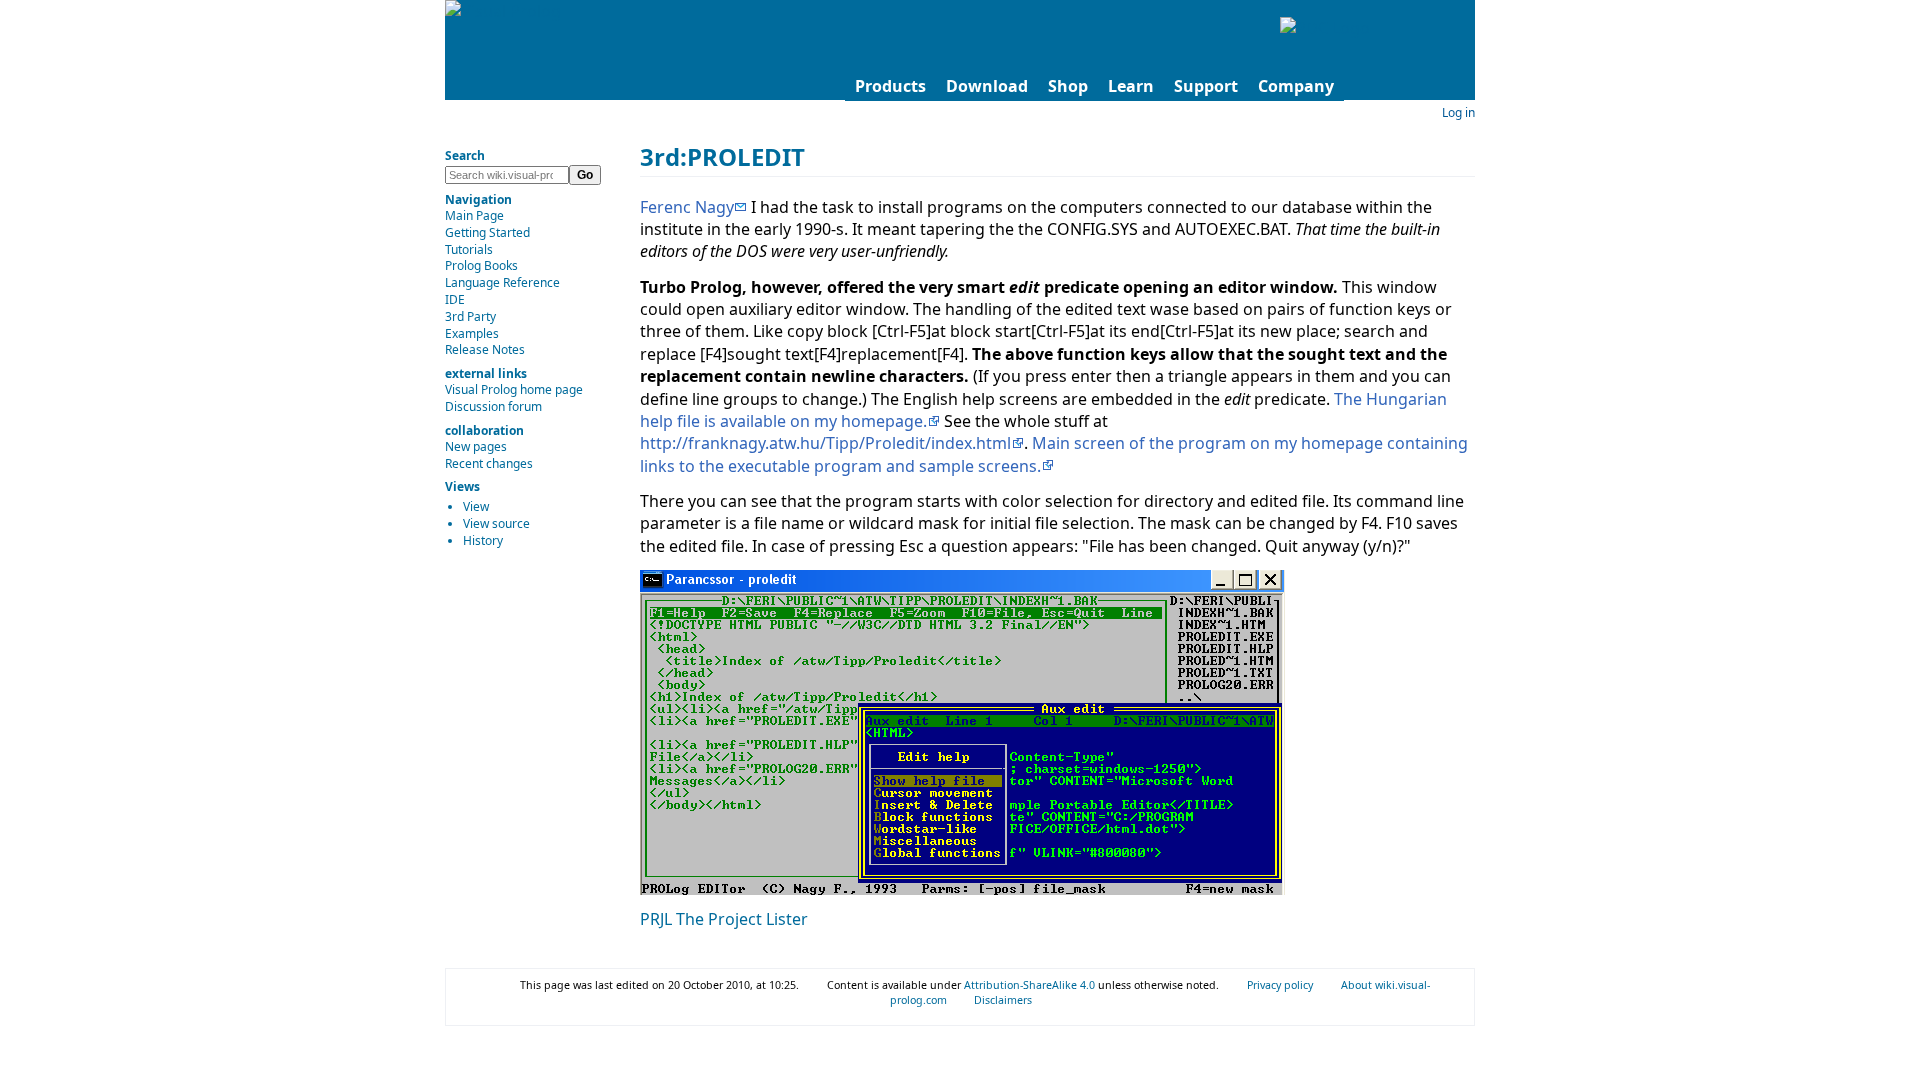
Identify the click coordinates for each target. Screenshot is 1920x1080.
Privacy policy (1280, 985)
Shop (1068, 86)
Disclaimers (1003, 1000)
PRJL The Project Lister (724, 919)
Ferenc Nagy (687, 207)
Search (465, 155)
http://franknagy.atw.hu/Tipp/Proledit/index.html (825, 443)
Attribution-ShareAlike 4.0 (1031, 985)
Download (987, 86)
